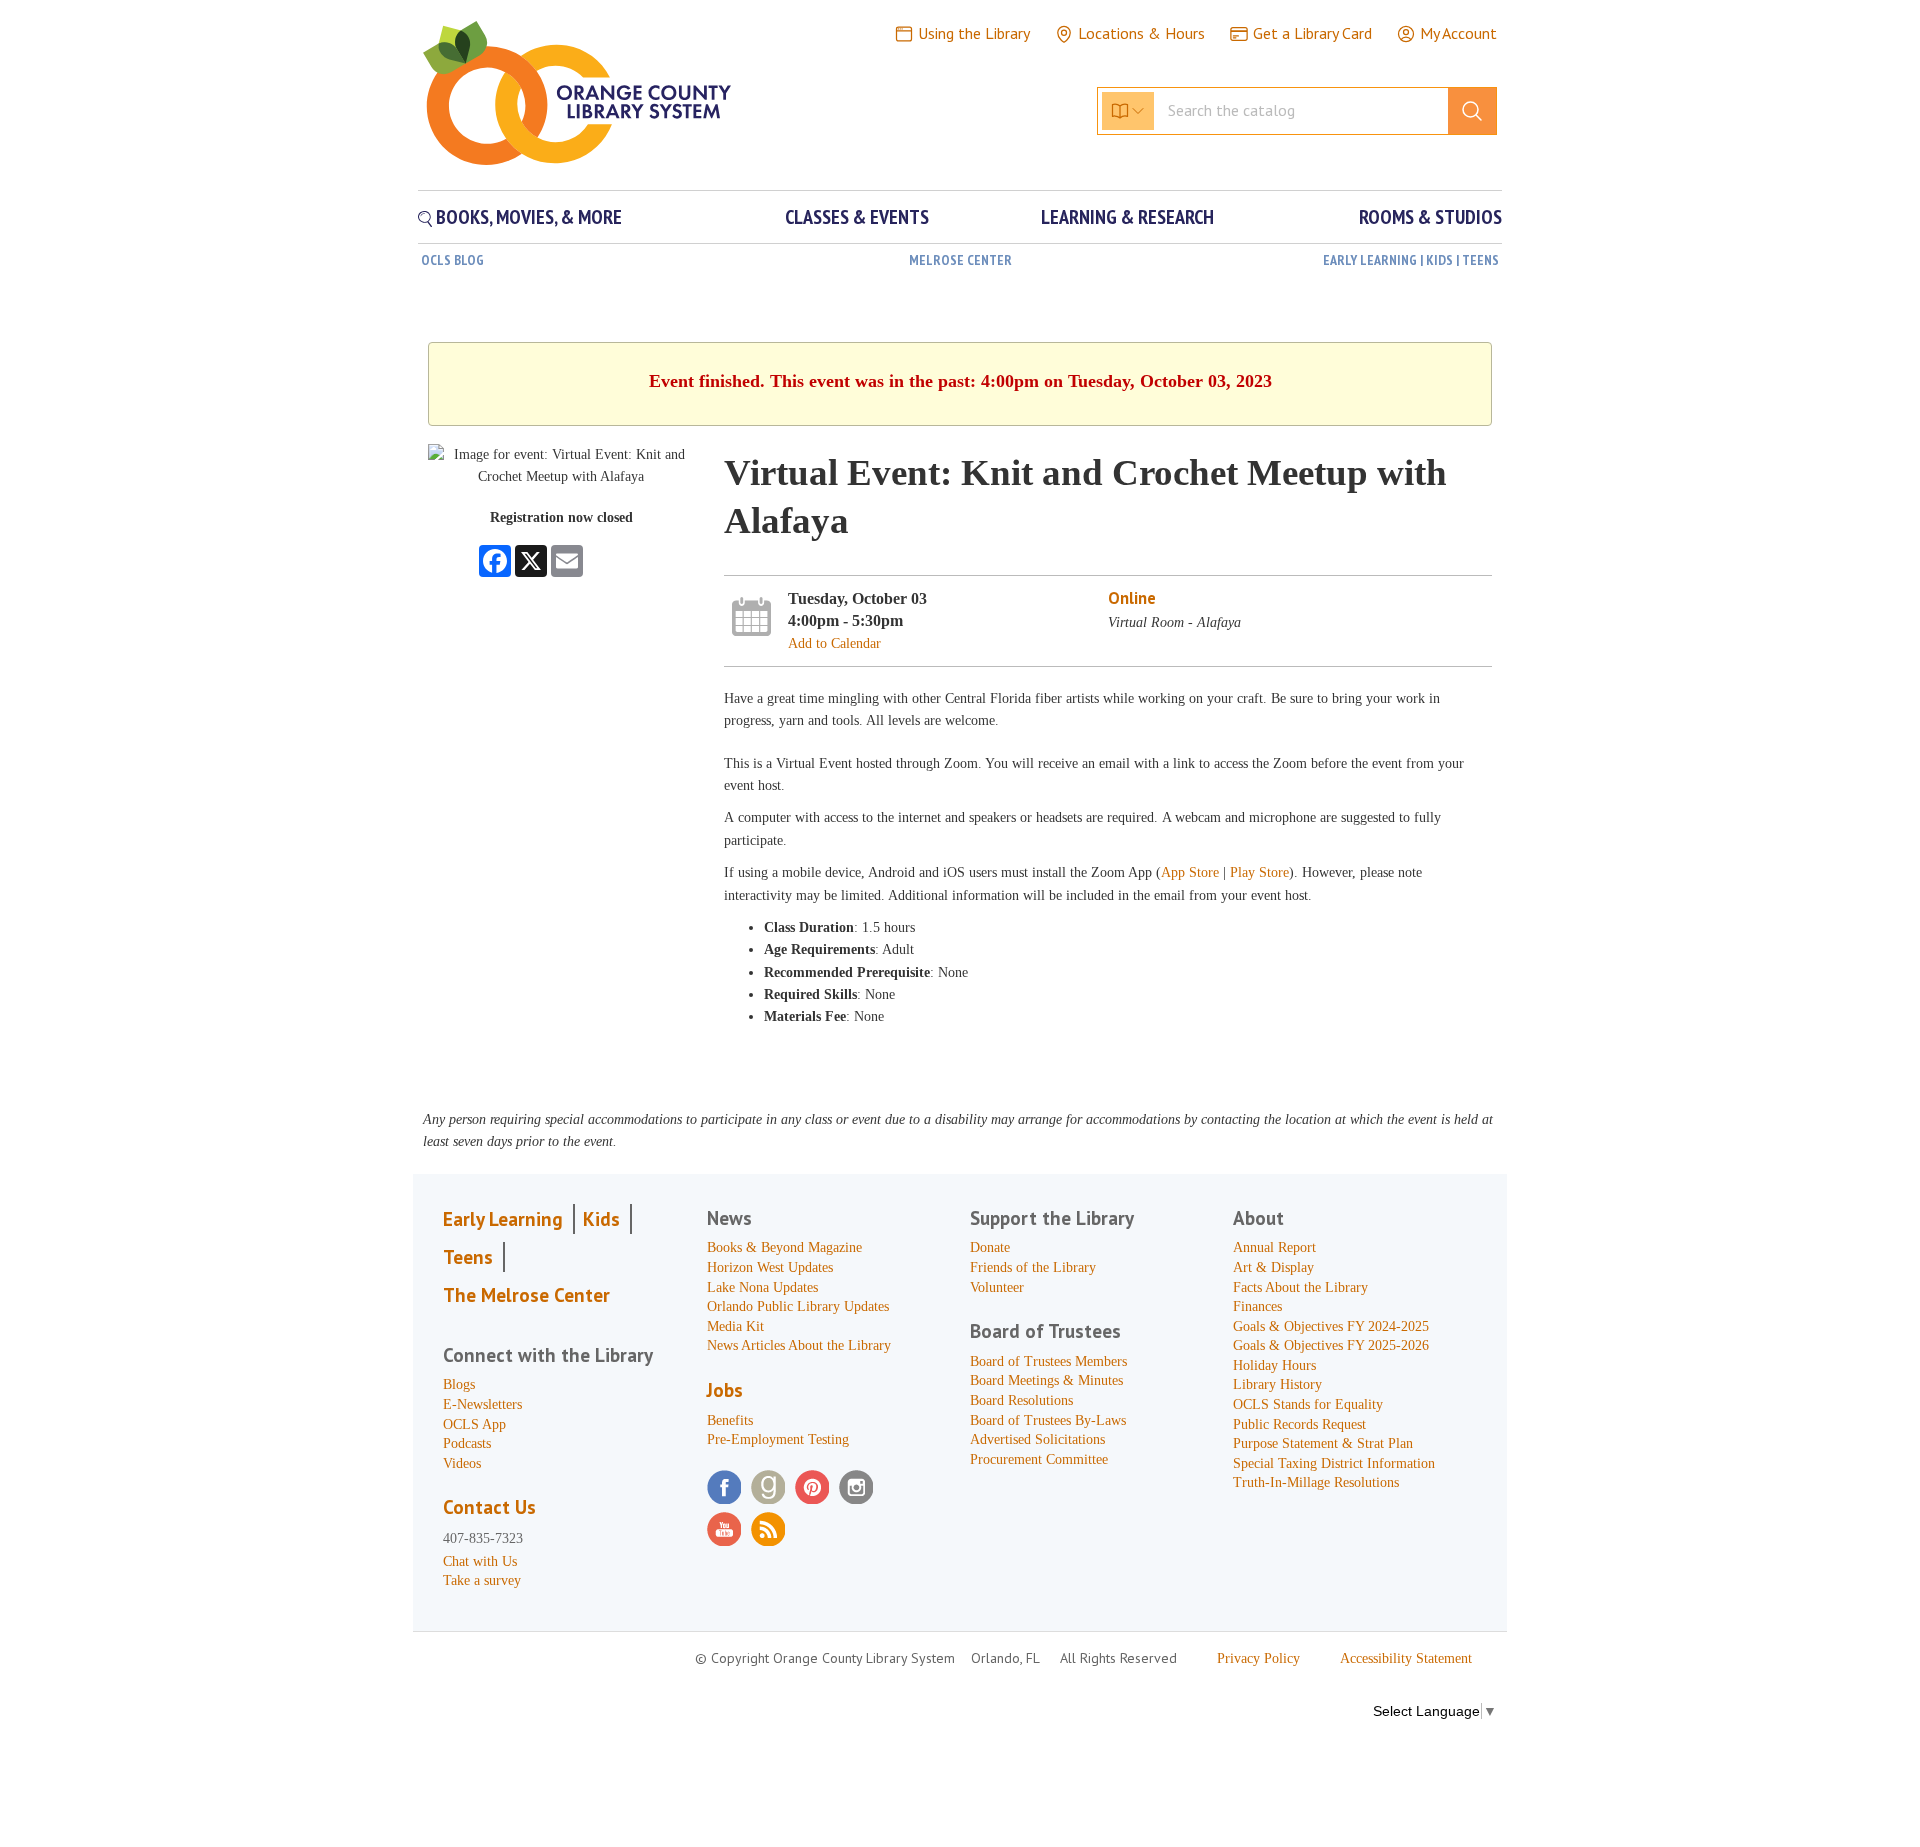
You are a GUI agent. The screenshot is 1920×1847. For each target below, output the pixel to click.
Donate (990, 1247)
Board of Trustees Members (1048, 1361)
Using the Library (974, 33)
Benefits (730, 1420)
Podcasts (467, 1443)
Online (1132, 598)
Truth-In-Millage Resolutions (1316, 1482)
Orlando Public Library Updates (798, 1306)
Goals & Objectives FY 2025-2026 (1331, 1345)
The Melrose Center (526, 1295)
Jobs (725, 1390)
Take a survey (482, 1580)
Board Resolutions (1021, 1400)
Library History (1277, 1384)
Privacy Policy (1258, 1658)
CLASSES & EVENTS (857, 217)
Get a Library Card (1312, 33)
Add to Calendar (834, 643)
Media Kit (735, 1326)
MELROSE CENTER (960, 260)
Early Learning (503, 1219)
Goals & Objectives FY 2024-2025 (1331, 1326)
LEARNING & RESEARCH (1127, 217)
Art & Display (1273, 1267)
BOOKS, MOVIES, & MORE (527, 217)
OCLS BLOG (452, 260)
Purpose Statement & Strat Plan (1323, 1443)
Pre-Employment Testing (778, 1439)
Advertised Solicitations (1037, 1439)
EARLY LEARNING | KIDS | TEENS (1411, 260)
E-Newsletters (482, 1404)
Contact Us (489, 1507)
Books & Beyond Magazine (784, 1247)
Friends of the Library (1033, 1267)
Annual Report (1274, 1247)
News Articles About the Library (799, 1345)
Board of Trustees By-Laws (1048, 1420)
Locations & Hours (1141, 33)
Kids (601, 1219)
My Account (1458, 33)
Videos (462, 1463)
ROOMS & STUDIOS (1430, 217)
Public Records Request (1299, 1424)
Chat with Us (480, 1561)
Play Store (1259, 872)
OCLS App (474, 1424)
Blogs (459, 1384)
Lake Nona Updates (762, 1287)
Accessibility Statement (1406, 1658)
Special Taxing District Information (1334, 1463)
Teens (468, 1257)
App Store (1190, 872)
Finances (1257, 1306)
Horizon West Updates (770, 1267)
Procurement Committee (1039, 1459)
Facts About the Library (1300, 1287)
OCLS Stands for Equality (1308, 1404)
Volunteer (997, 1287)
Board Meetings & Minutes (1046, 1380)
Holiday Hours (1274, 1365)
